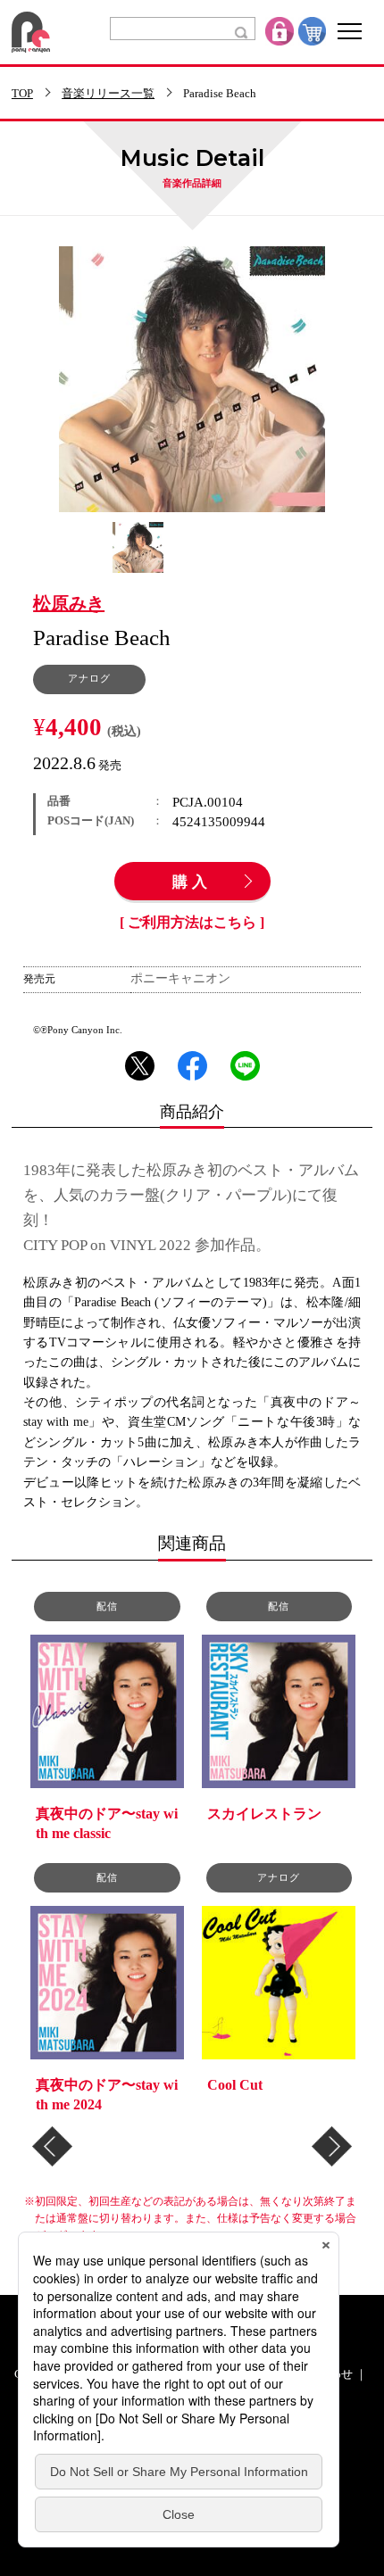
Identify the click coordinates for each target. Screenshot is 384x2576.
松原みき (69, 604)
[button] (52, 2146)
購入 (192, 882)
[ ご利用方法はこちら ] (192, 923)
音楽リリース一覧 (108, 94)
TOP (22, 94)
